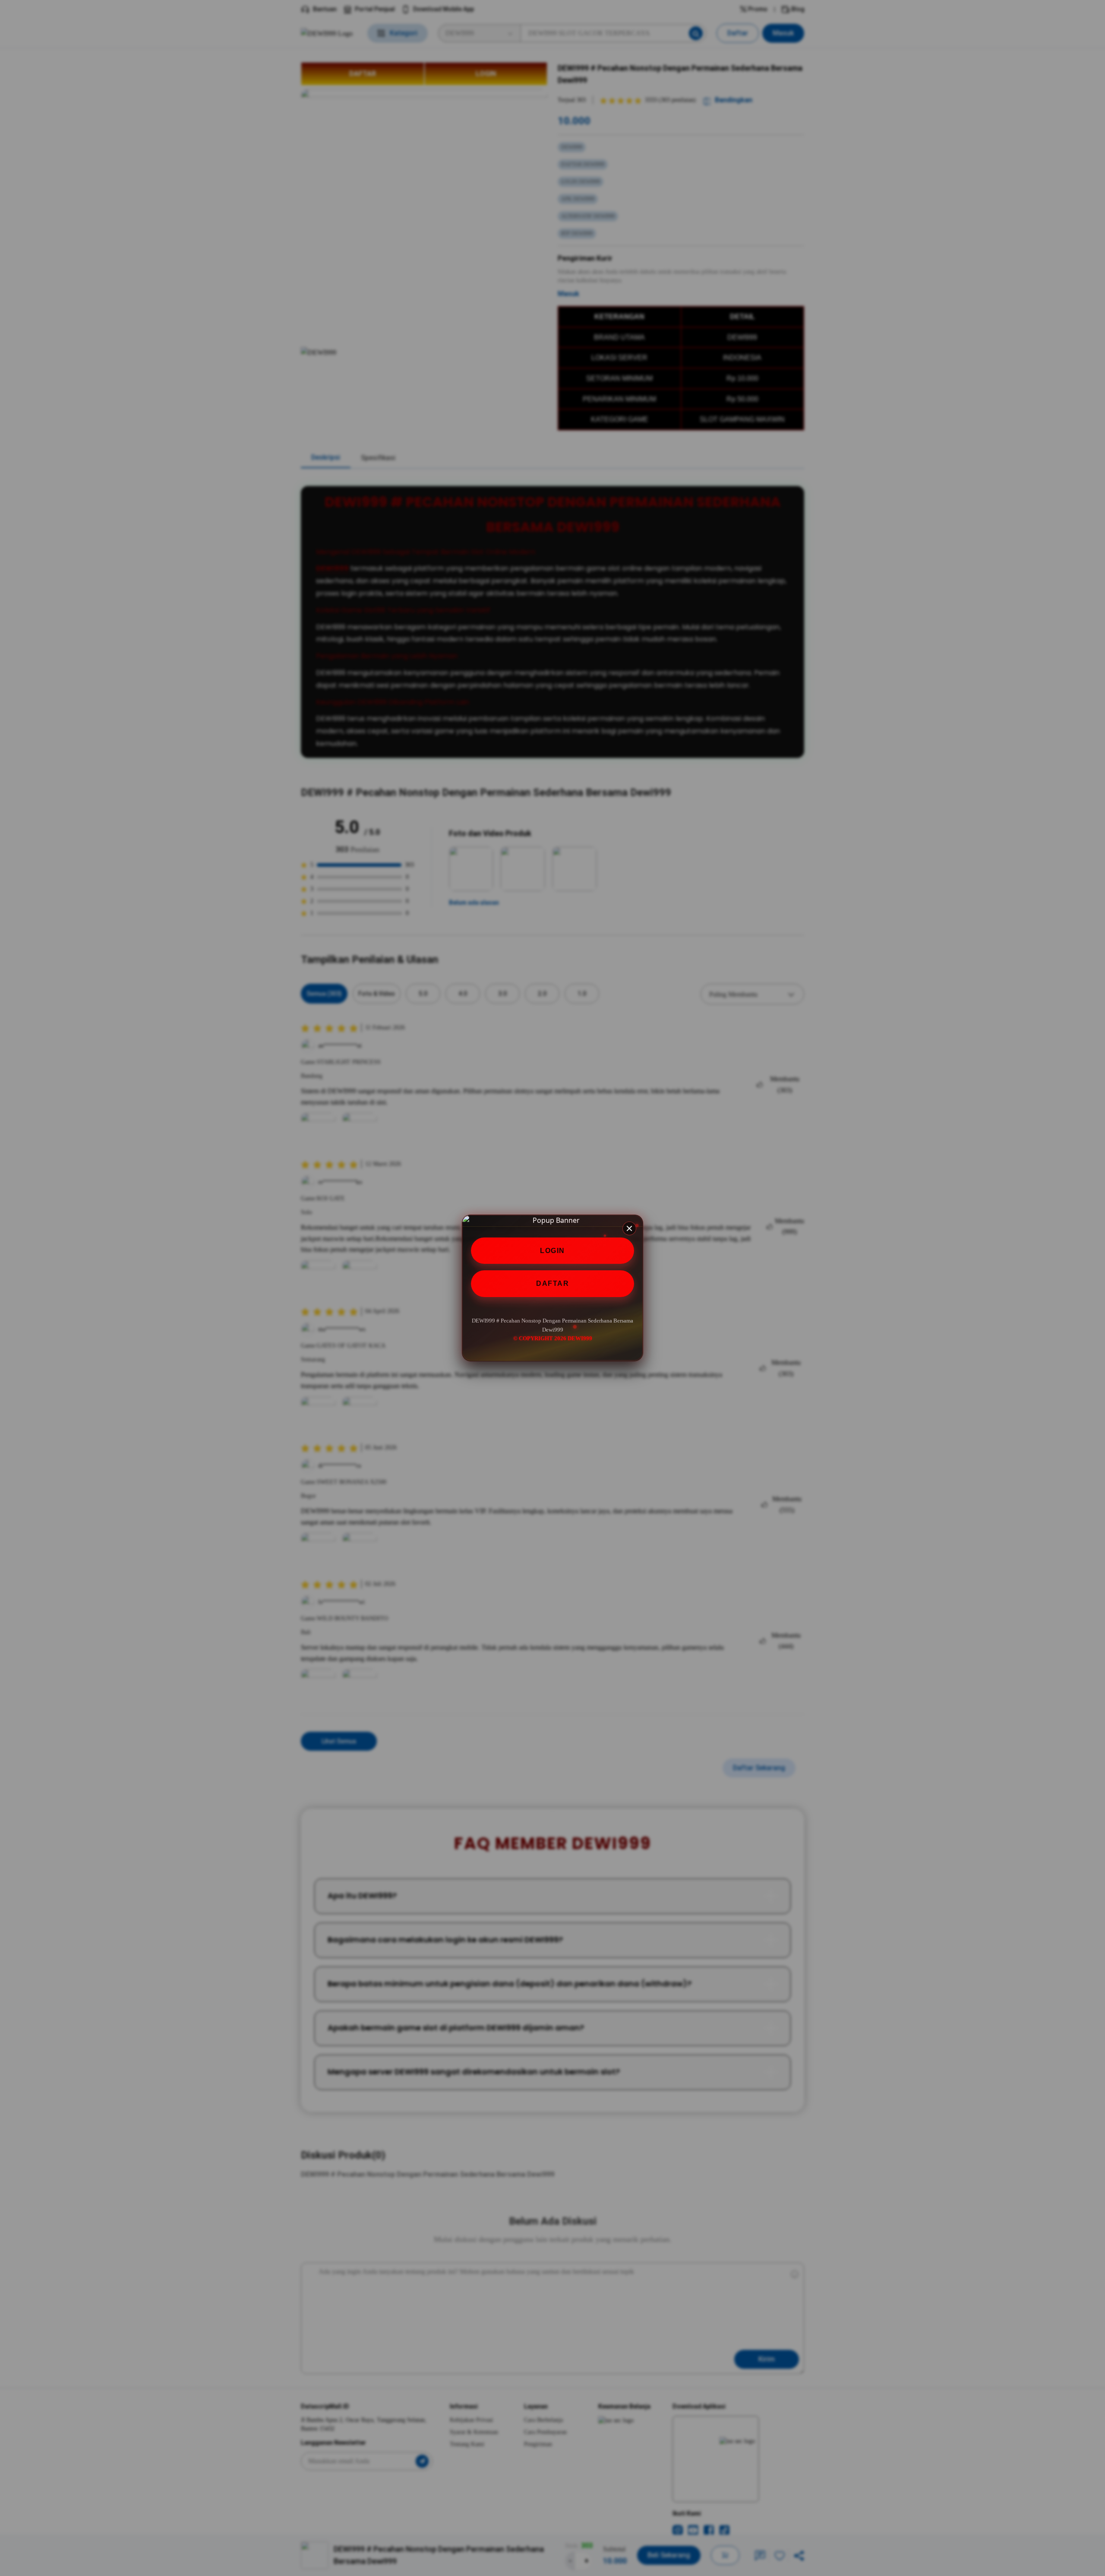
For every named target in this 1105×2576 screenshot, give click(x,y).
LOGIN (552, 1251)
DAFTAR (552, 1284)
